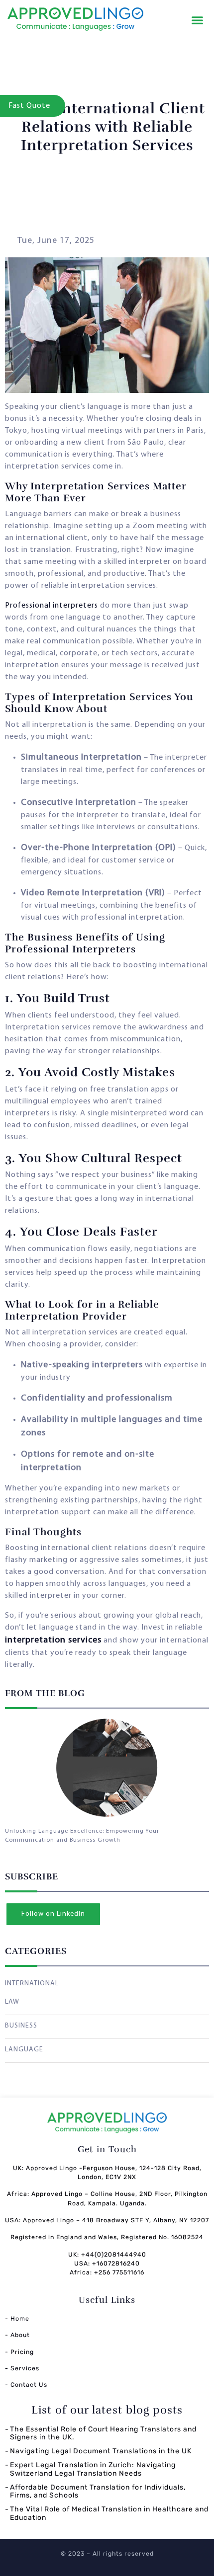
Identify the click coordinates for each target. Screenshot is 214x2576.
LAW (12, 2002)
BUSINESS (21, 2026)
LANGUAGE (24, 2050)
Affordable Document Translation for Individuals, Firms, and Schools (98, 2492)
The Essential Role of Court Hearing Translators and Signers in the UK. (103, 2433)
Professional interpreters (52, 606)
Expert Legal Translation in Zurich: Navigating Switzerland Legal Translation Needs (93, 2469)
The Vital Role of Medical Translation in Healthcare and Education (109, 2513)
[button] (198, 20)
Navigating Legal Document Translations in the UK (101, 2451)
